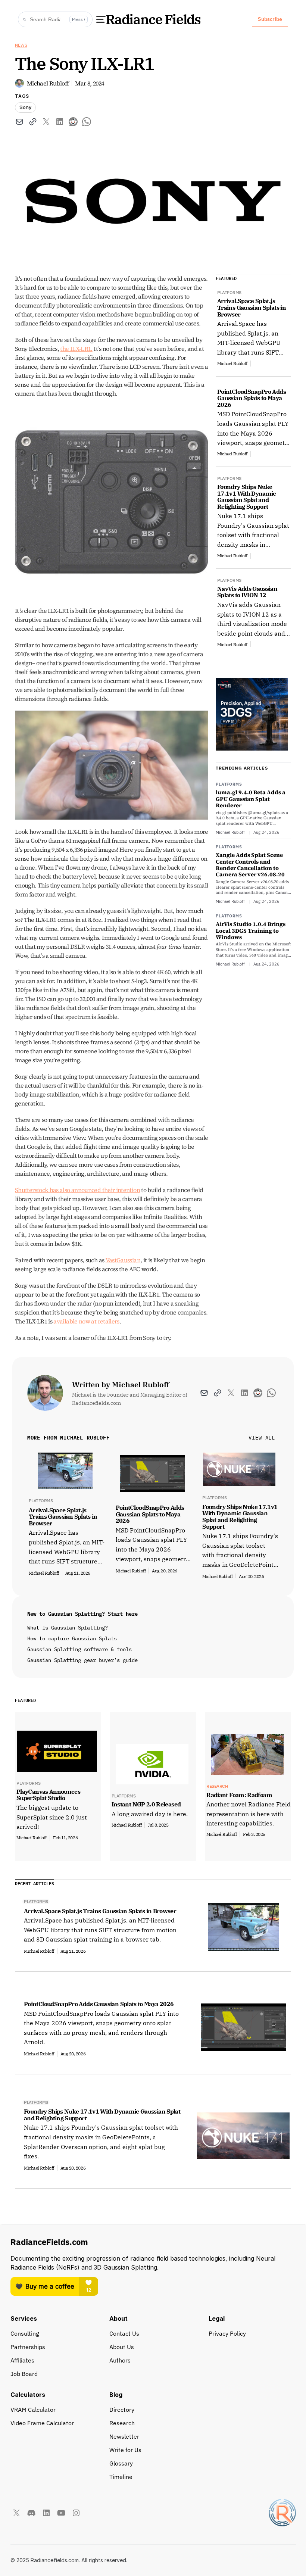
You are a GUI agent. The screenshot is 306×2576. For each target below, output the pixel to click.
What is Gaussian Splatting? (68, 1628)
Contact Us (124, 2333)
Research (122, 2423)
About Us (122, 2347)
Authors (120, 2360)
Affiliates (22, 2360)
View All (262, 1438)
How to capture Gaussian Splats (72, 1638)
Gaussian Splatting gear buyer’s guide (82, 1660)
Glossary (121, 2463)
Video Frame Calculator (42, 2423)
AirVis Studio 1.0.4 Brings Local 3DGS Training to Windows (251, 930)
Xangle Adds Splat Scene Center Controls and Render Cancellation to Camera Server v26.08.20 (250, 865)
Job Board (24, 2374)
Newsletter (124, 2436)
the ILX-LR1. (76, 349)
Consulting (25, 2333)
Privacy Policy (227, 2333)
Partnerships (28, 2347)
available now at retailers (86, 1321)
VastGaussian (123, 1260)
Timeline (121, 2477)
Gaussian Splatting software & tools (79, 1649)
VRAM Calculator (33, 2410)
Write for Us (125, 2450)
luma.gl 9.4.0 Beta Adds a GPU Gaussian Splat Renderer (251, 799)
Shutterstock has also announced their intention (77, 1190)
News (21, 45)
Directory (122, 2410)
